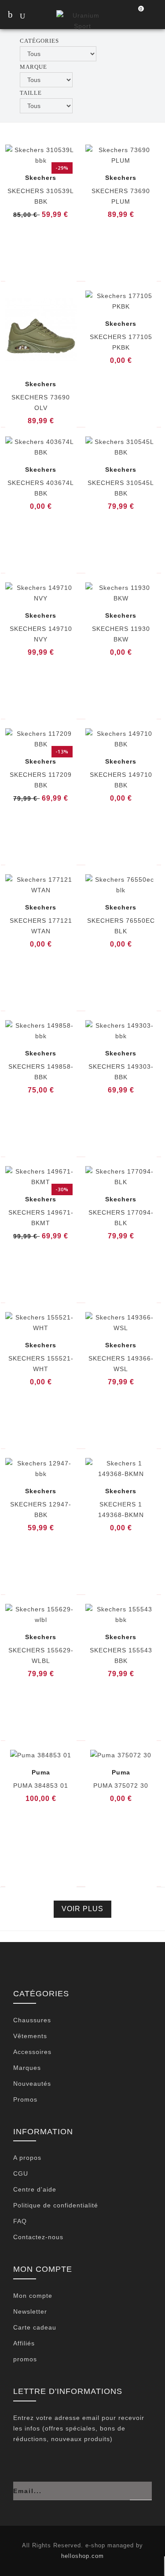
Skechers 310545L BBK (121, 488)
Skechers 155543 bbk (121, 1655)
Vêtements (30, 2036)
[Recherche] (31, 17)
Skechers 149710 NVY (41, 634)
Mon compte (33, 2296)
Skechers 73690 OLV (41, 403)
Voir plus (82, 1909)
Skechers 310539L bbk (41, 196)
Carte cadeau (35, 2327)
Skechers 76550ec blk (121, 926)
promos (25, 2359)
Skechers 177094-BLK (121, 1218)
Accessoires (32, 2052)
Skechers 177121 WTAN (41, 926)
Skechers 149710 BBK (121, 780)
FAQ (20, 2221)
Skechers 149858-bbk (41, 1072)
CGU (21, 2173)
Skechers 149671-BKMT (41, 1218)
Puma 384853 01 (41, 1786)
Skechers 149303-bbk (121, 1072)
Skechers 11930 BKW (121, 634)
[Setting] (154, 15)
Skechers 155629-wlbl (41, 1655)
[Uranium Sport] (82, 20)
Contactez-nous (38, 2237)
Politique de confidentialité (56, 2205)
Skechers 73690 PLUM (121, 196)
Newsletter (30, 2311)
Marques (27, 2068)
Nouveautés (32, 2084)
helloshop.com (82, 2556)
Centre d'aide (35, 2189)
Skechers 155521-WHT (41, 1364)
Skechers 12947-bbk (41, 1510)
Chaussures (32, 2020)
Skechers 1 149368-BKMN (121, 1510)
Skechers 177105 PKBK (121, 342)
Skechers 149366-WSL (121, 1364)
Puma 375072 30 (121, 1786)
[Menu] (10, 15)
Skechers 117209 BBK (41, 780)
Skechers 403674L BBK (41, 488)
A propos (27, 2158)
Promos (25, 2099)
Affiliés (24, 2343)
